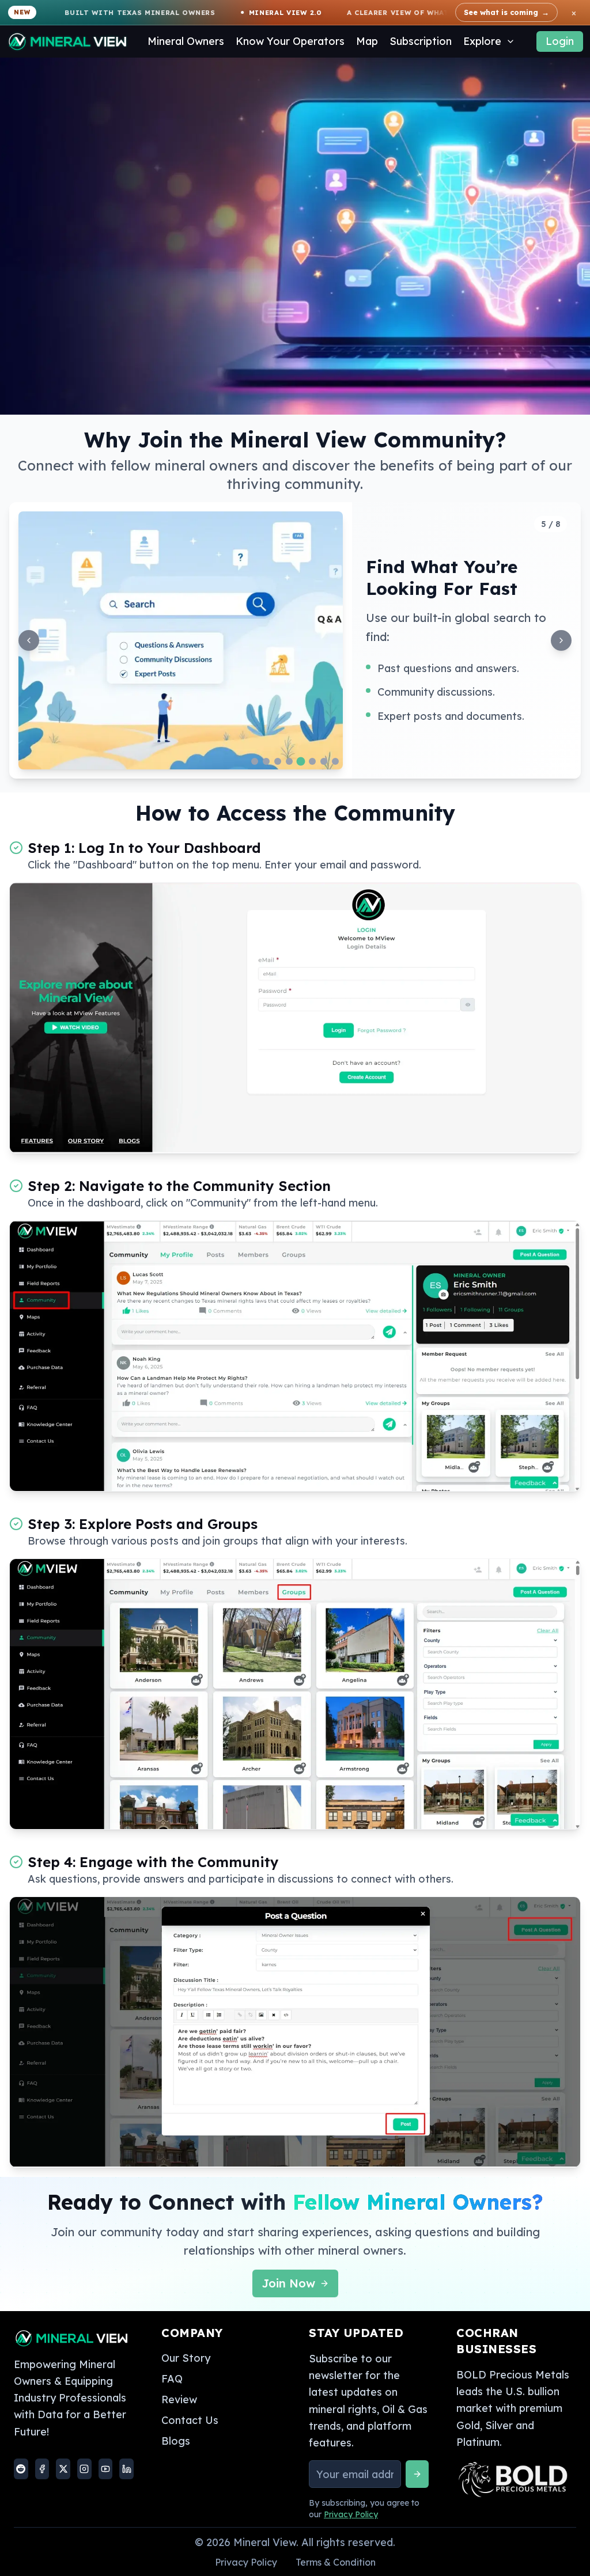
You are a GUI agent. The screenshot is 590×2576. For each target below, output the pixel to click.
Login (560, 41)
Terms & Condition (336, 2562)
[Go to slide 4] (289, 761)
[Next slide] (561, 640)
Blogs (176, 2441)
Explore (482, 41)
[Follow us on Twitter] (63, 2469)
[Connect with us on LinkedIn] (126, 2469)
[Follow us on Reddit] (21, 2469)
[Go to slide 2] (266, 761)
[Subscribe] (417, 2474)
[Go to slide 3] (278, 761)
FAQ (172, 2379)
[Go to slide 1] (255, 761)
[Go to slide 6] (312, 761)
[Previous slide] (29, 640)
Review (179, 2399)
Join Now (288, 2283)
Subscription (421, 41)
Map (367, 41)
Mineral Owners (186, 41)
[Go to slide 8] (335, 761)
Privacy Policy (351, 2514)
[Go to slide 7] (324, 761)
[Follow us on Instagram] (84, 2469)
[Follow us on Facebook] (42, 2469)
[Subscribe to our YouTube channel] (106, 2469)
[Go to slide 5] (301, 762)
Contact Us (190, 2420)
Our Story (186, 2358)
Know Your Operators (290, 41)
